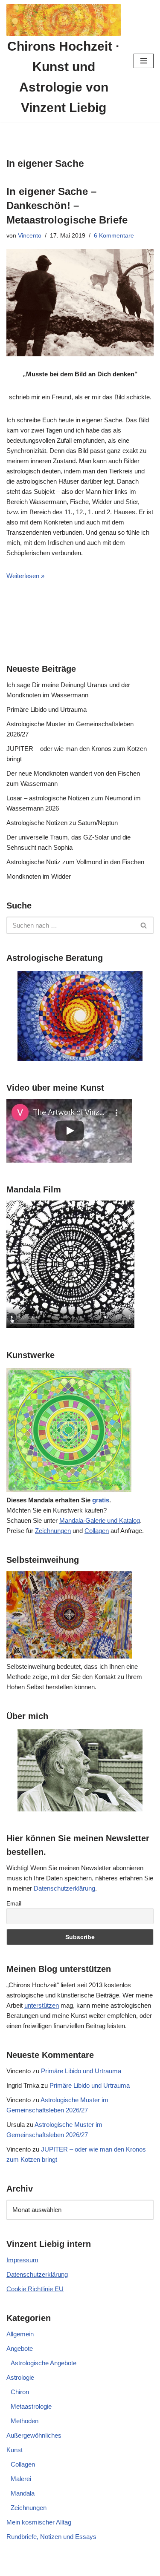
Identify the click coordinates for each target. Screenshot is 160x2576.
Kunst (15, 2450)
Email (14, 1903)
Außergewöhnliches (34, 2435)
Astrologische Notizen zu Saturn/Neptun (62, 823)
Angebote (20, 2348)
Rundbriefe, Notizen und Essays (51, 2537)
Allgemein (20, 2334)
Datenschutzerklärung (64, 1888)
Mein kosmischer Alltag (39, 2522)
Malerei (21, 2479)
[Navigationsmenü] (144, 61)
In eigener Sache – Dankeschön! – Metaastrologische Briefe (67, 206)
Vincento (30, 236)
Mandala (23, 2493)
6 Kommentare (114, 236)
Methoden (25, 2421)
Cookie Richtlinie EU (35, 2289)
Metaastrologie (31, 2406)
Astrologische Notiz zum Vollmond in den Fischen (75, 862)
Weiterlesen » (25, 576)
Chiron (20, 2392)
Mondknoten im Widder (39, 876)
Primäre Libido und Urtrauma (47, 709)
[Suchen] (144, 925)
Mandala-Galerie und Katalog (100, 1520)
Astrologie (20, 2377)
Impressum (22, 2260)
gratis (101, 1500)
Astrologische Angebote (44, 2363)
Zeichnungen (53, 1531)
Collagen (97, 1531)
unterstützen (42, 2005)
